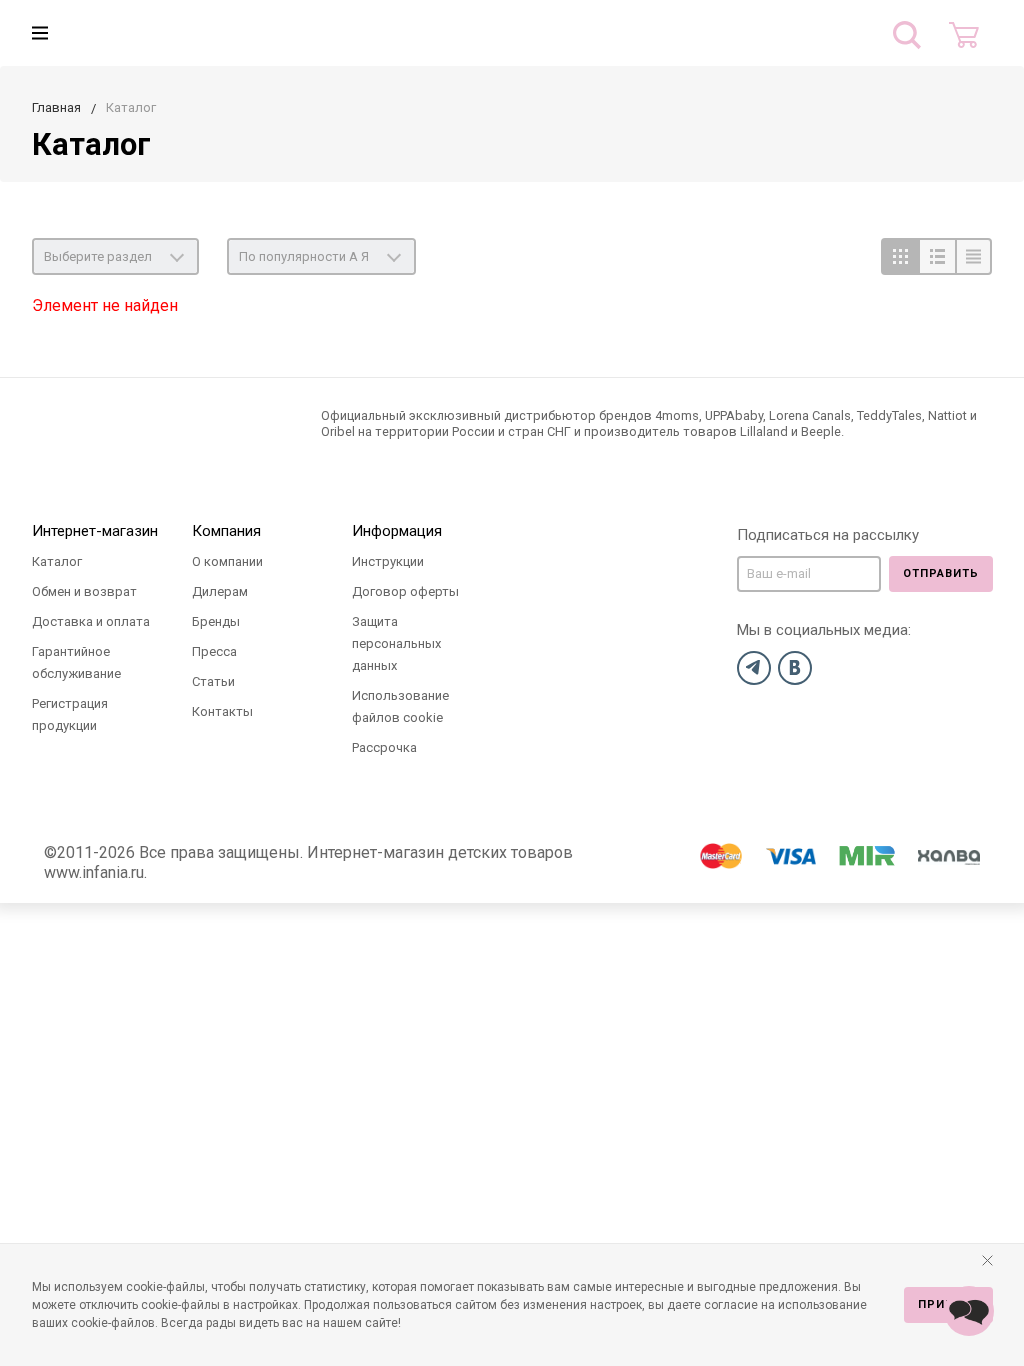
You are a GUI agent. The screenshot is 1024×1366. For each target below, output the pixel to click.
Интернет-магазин (95, 531)
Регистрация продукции (70, 714)
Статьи (213, 681)
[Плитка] (899, 256)
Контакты (222, 711)
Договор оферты (405, 591)
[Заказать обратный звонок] (969, 1311)
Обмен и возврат (84, 591)
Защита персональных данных (396, 643)
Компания (226, 531)
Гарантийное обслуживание (76, 662)
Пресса (214, 651)
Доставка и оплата (91, 621)
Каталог (57, 561)
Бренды (216, 621)
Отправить (941, 573)
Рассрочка (384, 747)
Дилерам (220, 591)
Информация (397, 531)
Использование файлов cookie (400, 706)
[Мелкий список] (973, 256)
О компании (227, 561)
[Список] (936, 256)
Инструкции (388, 561)
